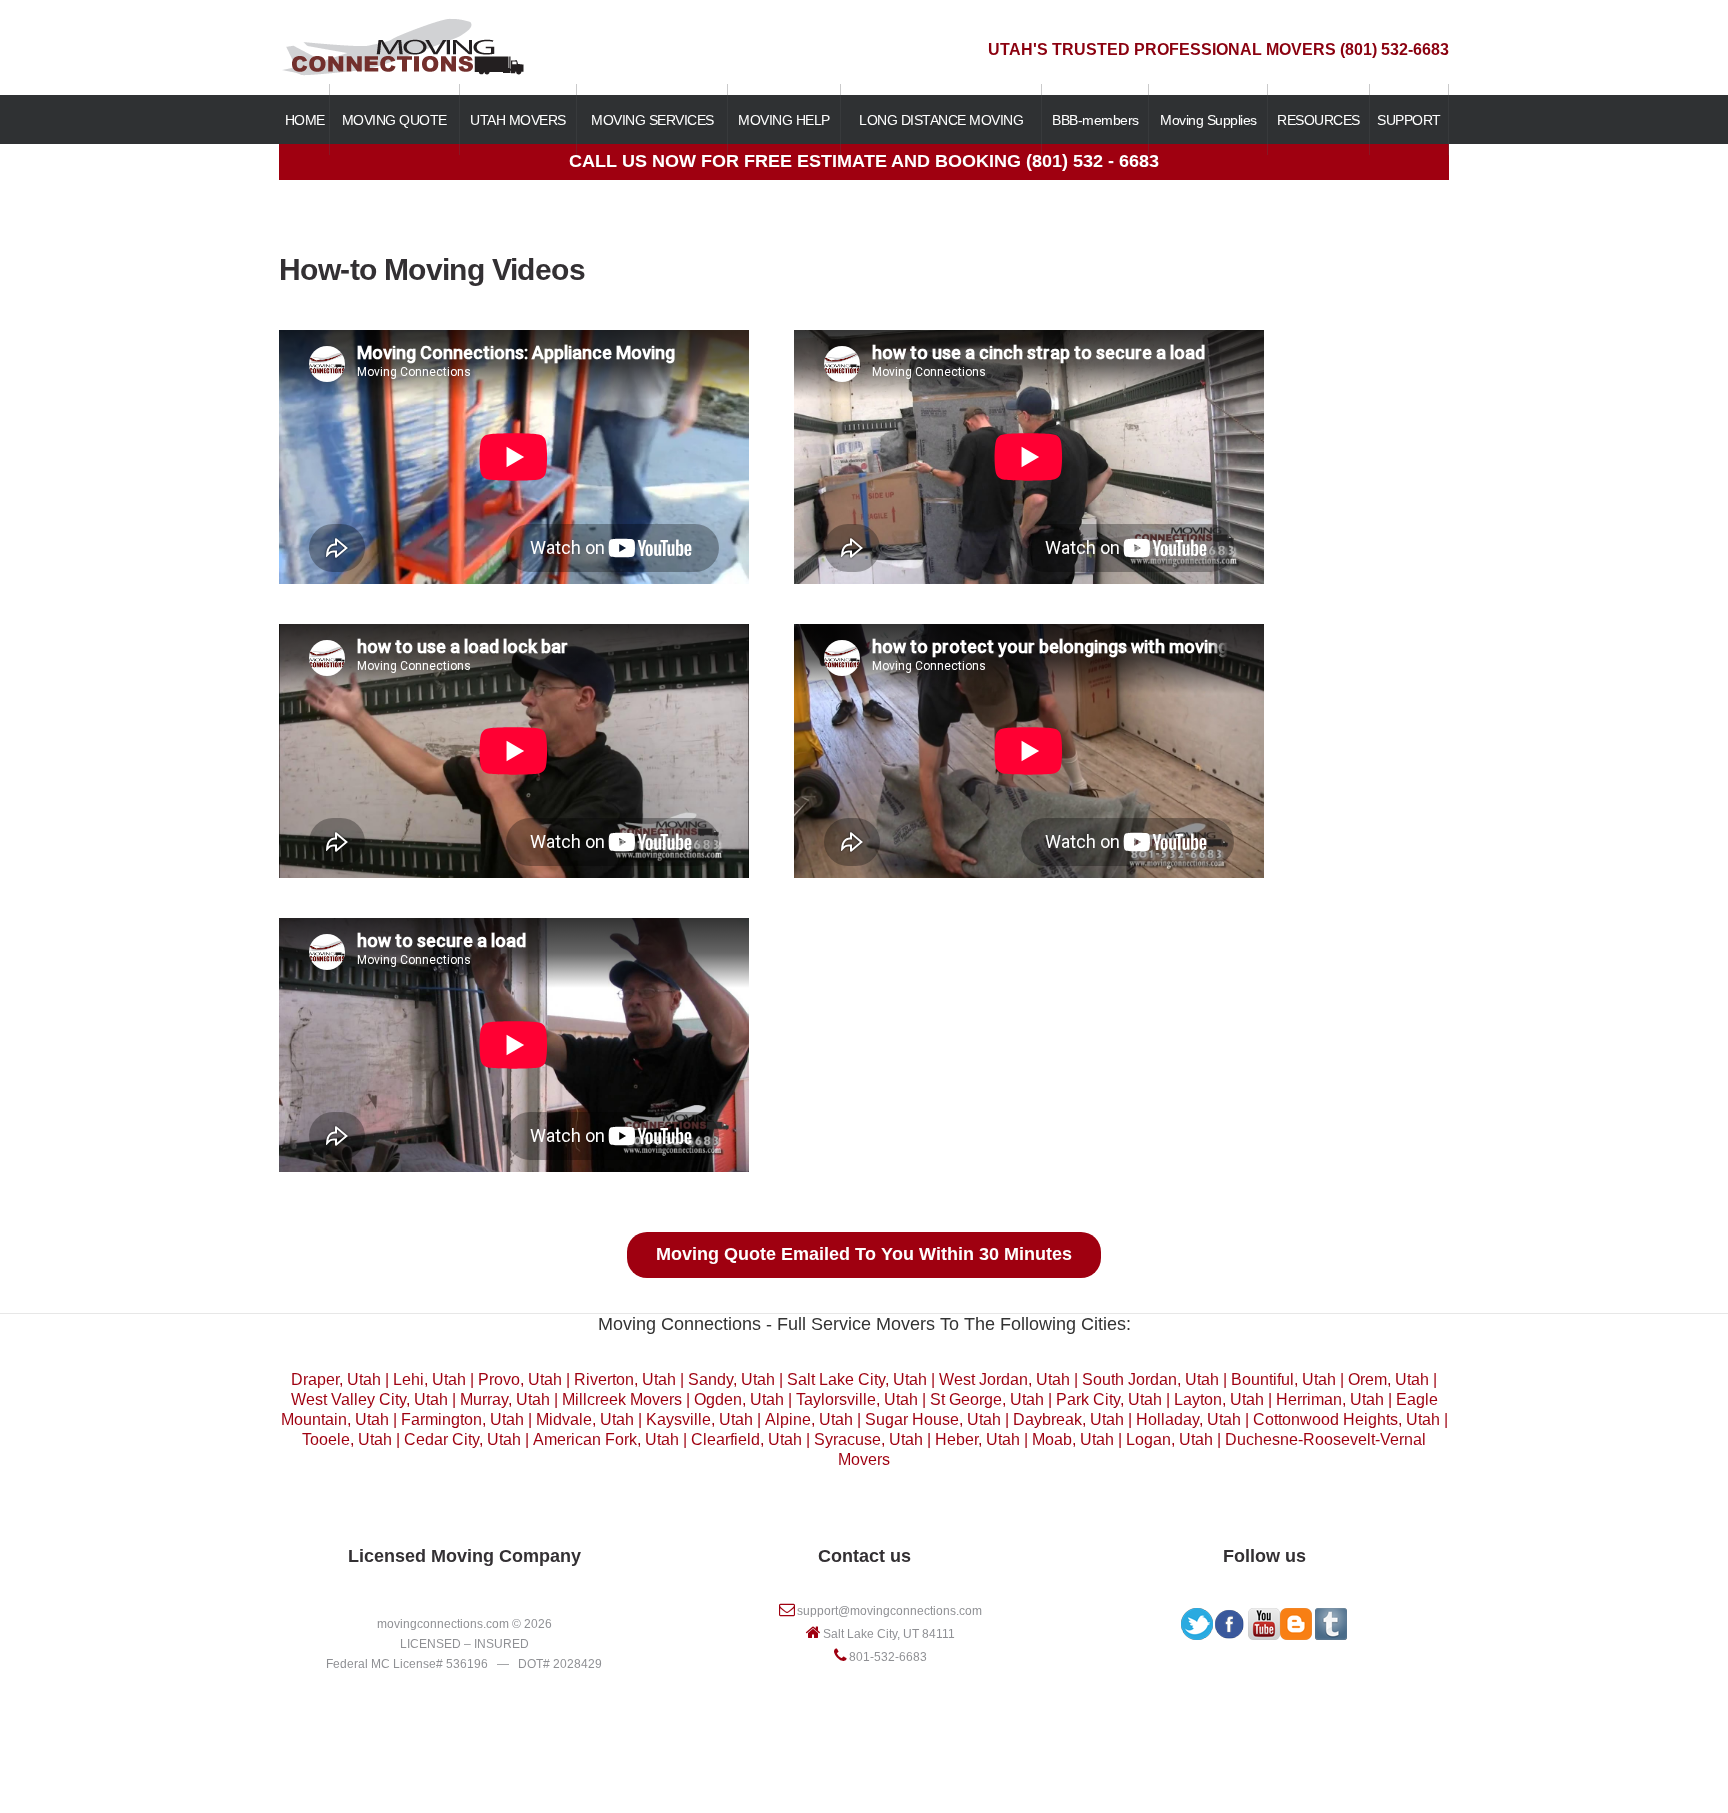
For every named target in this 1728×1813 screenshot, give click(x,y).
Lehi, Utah (429, 1379)
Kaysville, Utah (699, 1419)
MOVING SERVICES (652, 120)
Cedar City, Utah (462, 1439)
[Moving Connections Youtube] (1264, 1618)
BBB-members (1095, 120)
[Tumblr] (1331, 1618)
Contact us (864, 1556)
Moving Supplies (1208, 120)
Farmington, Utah (462, 1419)
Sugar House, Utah (933, 1419)
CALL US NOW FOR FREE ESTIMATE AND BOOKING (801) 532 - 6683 (864, 161)
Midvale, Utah (585, 1419)
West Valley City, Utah (369, 1399)
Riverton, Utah (625, 1379)
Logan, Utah (1169, 1439)
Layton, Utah (1219, 1399)
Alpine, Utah (809, 1419)
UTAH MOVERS (518, 120)
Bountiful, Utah (1283, 1379)
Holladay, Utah (1188, 1419)
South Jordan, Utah (1150, 1379)
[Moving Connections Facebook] (1229, 1618)
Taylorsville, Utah (857, 1399)
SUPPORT (1409, 120)
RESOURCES (1318, 120)
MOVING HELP (784, 120)
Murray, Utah (505, 1399)
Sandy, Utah (731, 1379)
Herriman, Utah (1330, 1399)
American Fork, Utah (606, 1439)
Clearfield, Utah (746, 1439)
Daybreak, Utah (1068, 1419)
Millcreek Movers (622, 1399)
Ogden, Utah (739, 1399)
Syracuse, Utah (868, 1439)
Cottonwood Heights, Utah (1346, 1419)
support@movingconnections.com (889, 1611)
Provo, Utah (520, 1379)
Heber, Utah (977, 1439)
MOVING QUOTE (394, 120)
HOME (305, 120)
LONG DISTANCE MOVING (941, 120)
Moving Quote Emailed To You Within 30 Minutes (864, 1254)
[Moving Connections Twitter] (1197, 1618)
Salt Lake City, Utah (857, 1379)
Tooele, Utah (347, 1439)
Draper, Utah (336, 1379)
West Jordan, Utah (1004, 1379)
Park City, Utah (1109, 1399)
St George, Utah (987, 1399)
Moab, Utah (1073, 1439)
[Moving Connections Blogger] (1296, 1618)
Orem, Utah (1388, 1379)
